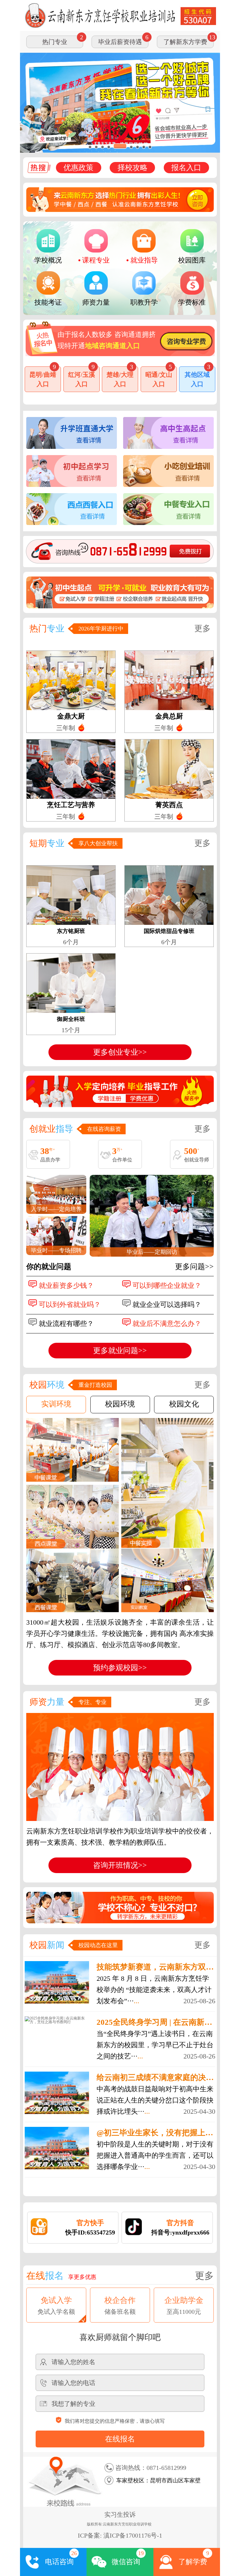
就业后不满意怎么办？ (167, 1324)
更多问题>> (194, 1267)
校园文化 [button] (184, 1404)
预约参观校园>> (120, 1668)
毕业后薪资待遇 (120, 42)
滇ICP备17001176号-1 (133, 2535)
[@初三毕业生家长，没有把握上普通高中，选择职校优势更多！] (57, 2148)
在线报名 (120, 2439)
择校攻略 (132, 168)
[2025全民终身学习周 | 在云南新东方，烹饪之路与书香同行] (57, 2020)
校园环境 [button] (120, 1404)
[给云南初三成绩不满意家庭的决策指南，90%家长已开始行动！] (57, 2093)
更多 (202, 628)
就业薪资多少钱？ (66, 1286)
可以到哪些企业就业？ (167, 1286)
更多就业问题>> (120, 1351)
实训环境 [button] (56, 1404)
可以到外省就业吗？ (70, 1305)
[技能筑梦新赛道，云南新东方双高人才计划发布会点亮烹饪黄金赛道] (57, 1982)
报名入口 (186, 168)
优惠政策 (78, 168)
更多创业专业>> (120, 1052)
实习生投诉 (120, 2515)
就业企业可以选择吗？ (167, 1305)
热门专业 (55, 42)
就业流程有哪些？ (66, 1324)
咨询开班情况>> (120, 1865)
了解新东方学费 (185, 42)
